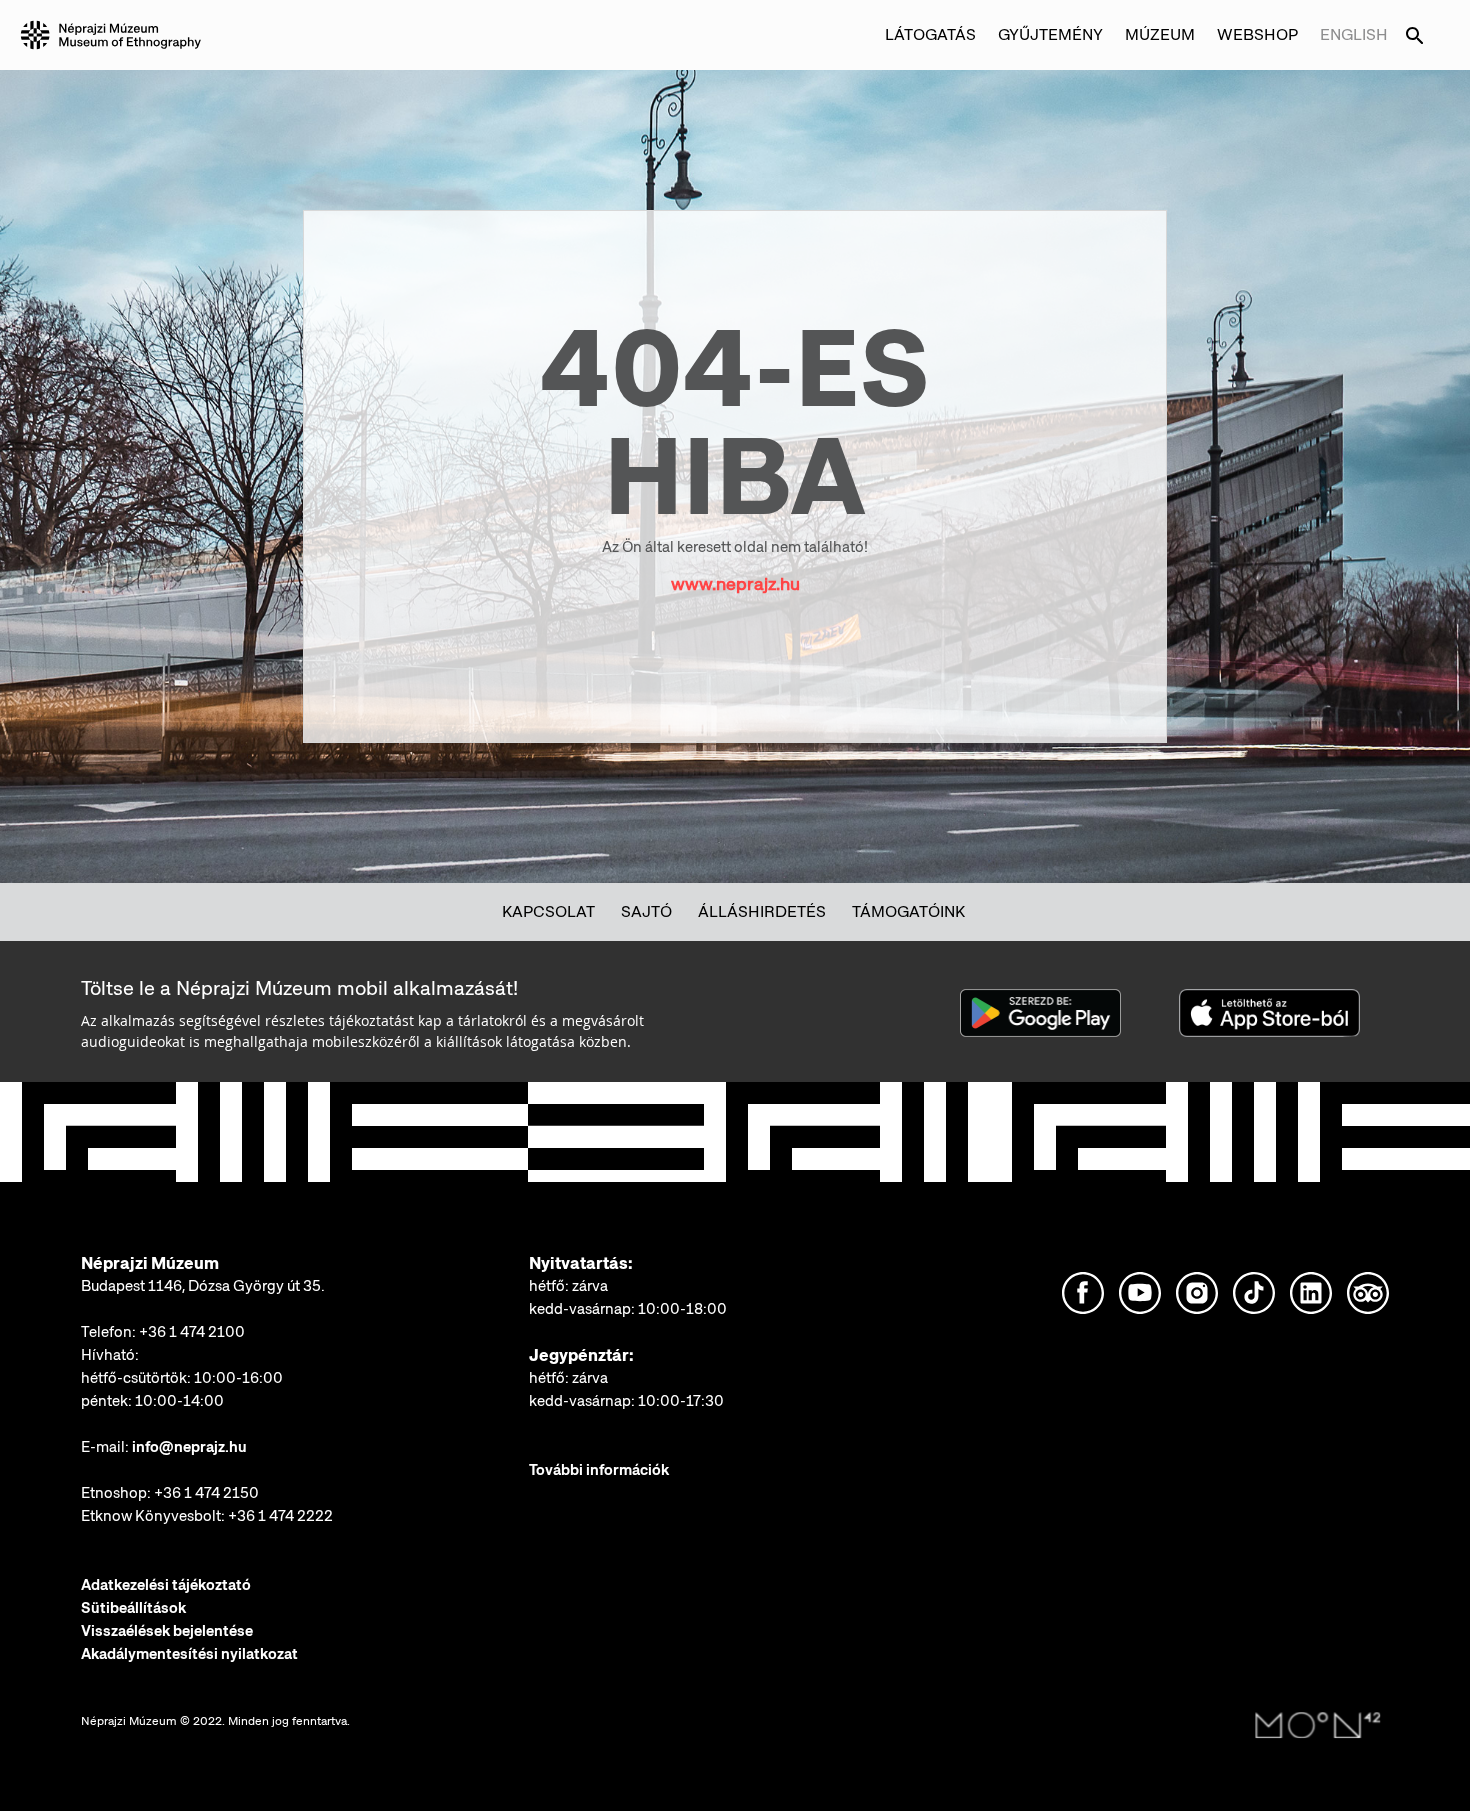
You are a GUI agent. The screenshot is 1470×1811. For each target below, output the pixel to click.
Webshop (1257, 34)
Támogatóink (908, 911)
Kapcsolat (548, 911)
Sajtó (646, 911)
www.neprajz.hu (735, 583)
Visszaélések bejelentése (167, 1631)
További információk (599, 1470)
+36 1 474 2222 (280, 1516)
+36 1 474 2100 (192, 1332)
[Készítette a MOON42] (1318, 1726)
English (1354, 34)
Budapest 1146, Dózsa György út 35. (203, 1286)
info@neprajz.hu (189, 1447)
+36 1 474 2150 (206, 1493)
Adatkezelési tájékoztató (166, 1585)
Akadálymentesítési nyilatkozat (189, 1654)
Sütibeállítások (133, 1608)
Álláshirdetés (762, 911)
